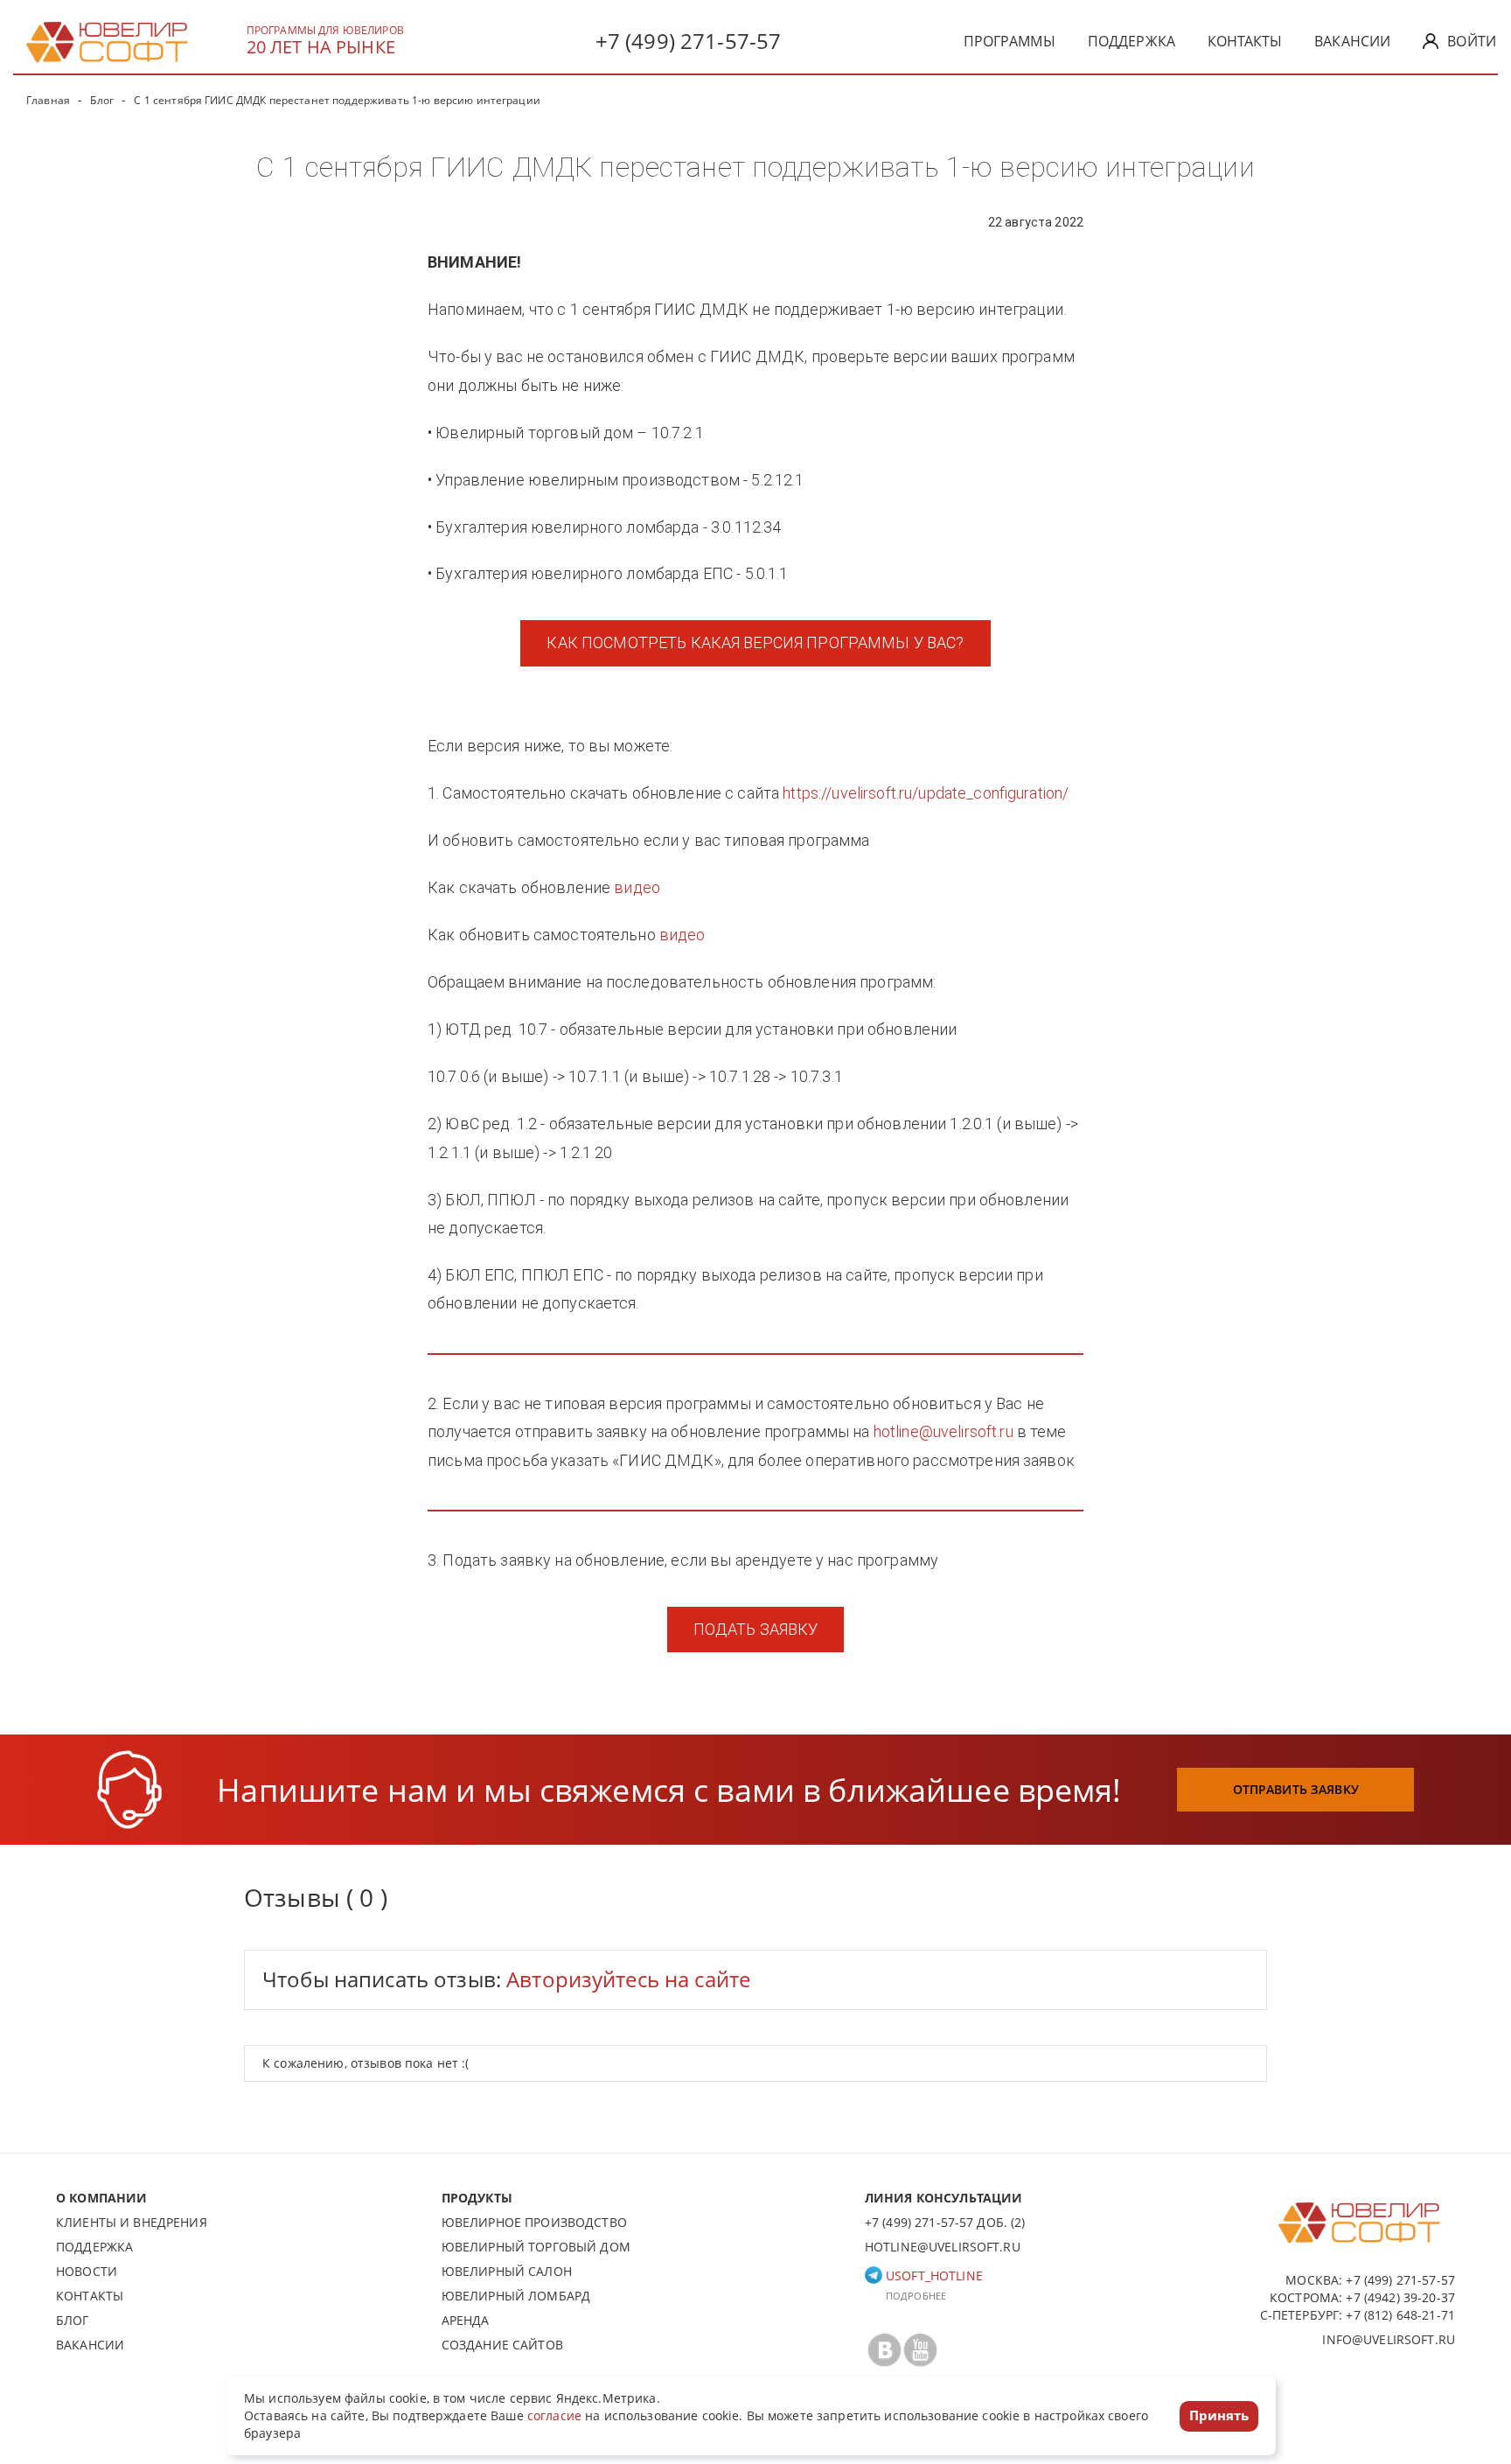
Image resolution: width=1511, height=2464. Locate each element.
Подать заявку (756, 1629)
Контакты (1245, 41)
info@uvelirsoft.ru (1389, 2339)
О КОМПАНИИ (101, 2198)
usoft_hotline (933, 2276)
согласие (554, 2415)
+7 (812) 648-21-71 (1400, 2315)
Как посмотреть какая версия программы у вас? (755, 642)
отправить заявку (1296, 1789)
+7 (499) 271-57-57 (689, 41)
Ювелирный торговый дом (536, 2247)
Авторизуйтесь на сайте (628, 1979)
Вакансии (1352, 41)
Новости (87, 2271)
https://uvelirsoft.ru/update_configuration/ (926, 793)
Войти (1472, 41)
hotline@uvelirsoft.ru (944, 1431)
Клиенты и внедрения (132, 2222)
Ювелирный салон (507, 2271)
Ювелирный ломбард (516, 2296)
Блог (73, 2320)
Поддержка (1132, 41)
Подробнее (916, 2296)
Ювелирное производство (534, 2222)
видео (637, 887)
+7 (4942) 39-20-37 (1400, 2297)
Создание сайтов (502, 2345)
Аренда (466, 2320)
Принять (1219, 2415)
